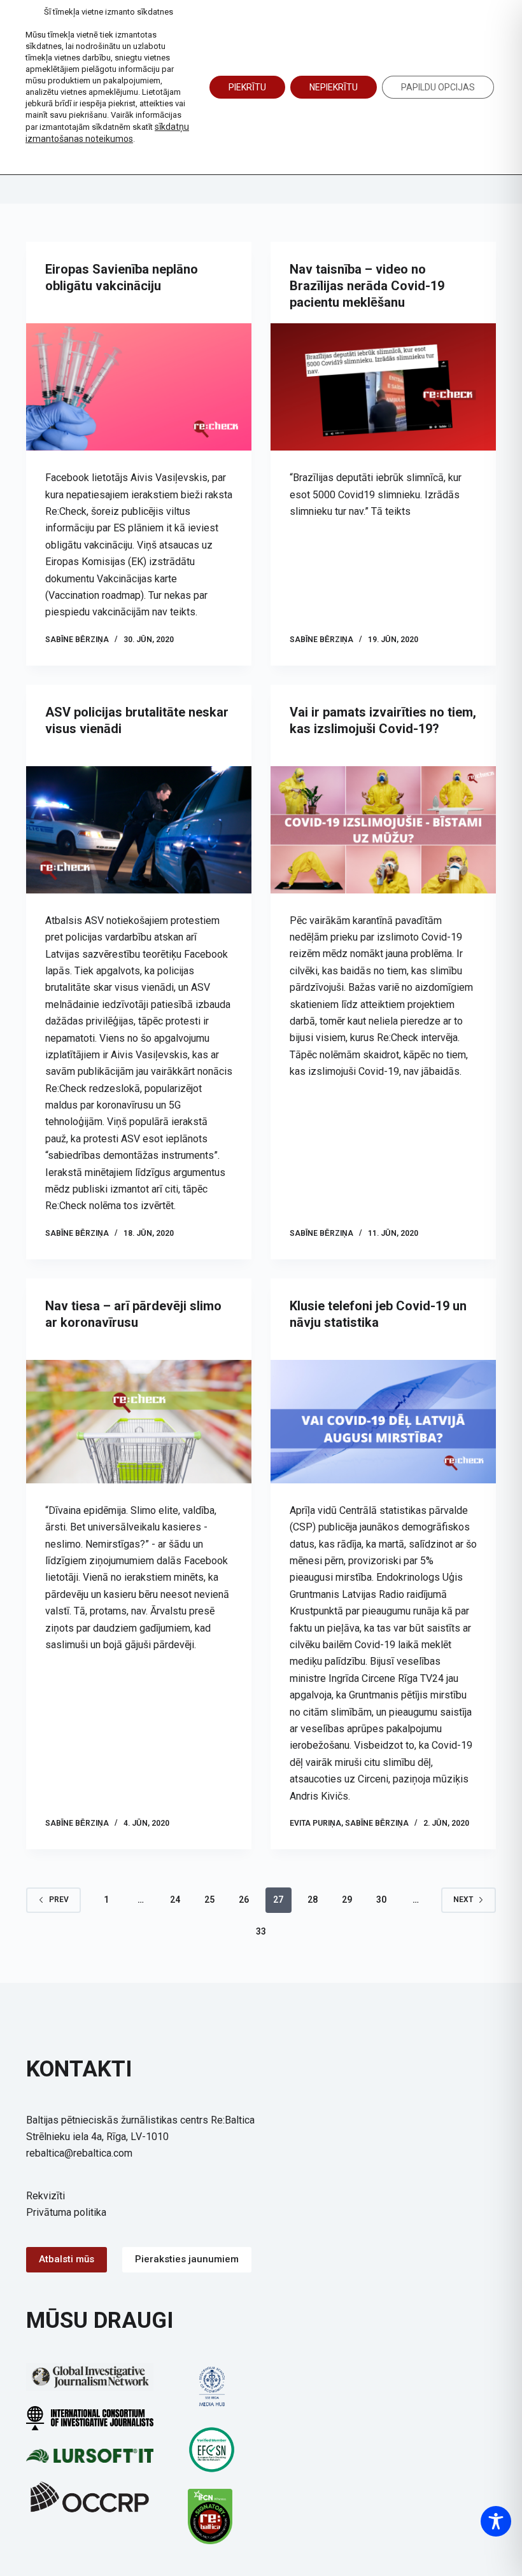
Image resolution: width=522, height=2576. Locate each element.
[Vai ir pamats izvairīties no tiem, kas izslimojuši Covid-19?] (383, 830)
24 (175, 1900)
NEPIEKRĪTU (334, 87)
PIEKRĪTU (247, 87)
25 (209, 1900)
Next (463, 1900)
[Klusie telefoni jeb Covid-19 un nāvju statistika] (383, 1422)
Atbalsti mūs (67, 2259)
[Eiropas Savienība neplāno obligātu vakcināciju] (139, 387)
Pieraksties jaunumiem (187, 2259)
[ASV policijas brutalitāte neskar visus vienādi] (139, 830)
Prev (59, 1900)
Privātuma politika (66, 2212)
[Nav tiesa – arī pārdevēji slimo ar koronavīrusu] (139, 1422)
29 (347, 1900)
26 (244, 1900)
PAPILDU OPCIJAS (438, 87)
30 (381, 1900)
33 (261, 1931)
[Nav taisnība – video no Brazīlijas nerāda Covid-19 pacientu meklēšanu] (383, 387)
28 (313, 1900)
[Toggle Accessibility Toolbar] (496, 2521)
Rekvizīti (46, 2196)
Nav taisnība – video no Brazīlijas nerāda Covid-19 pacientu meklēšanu (367, 286)
